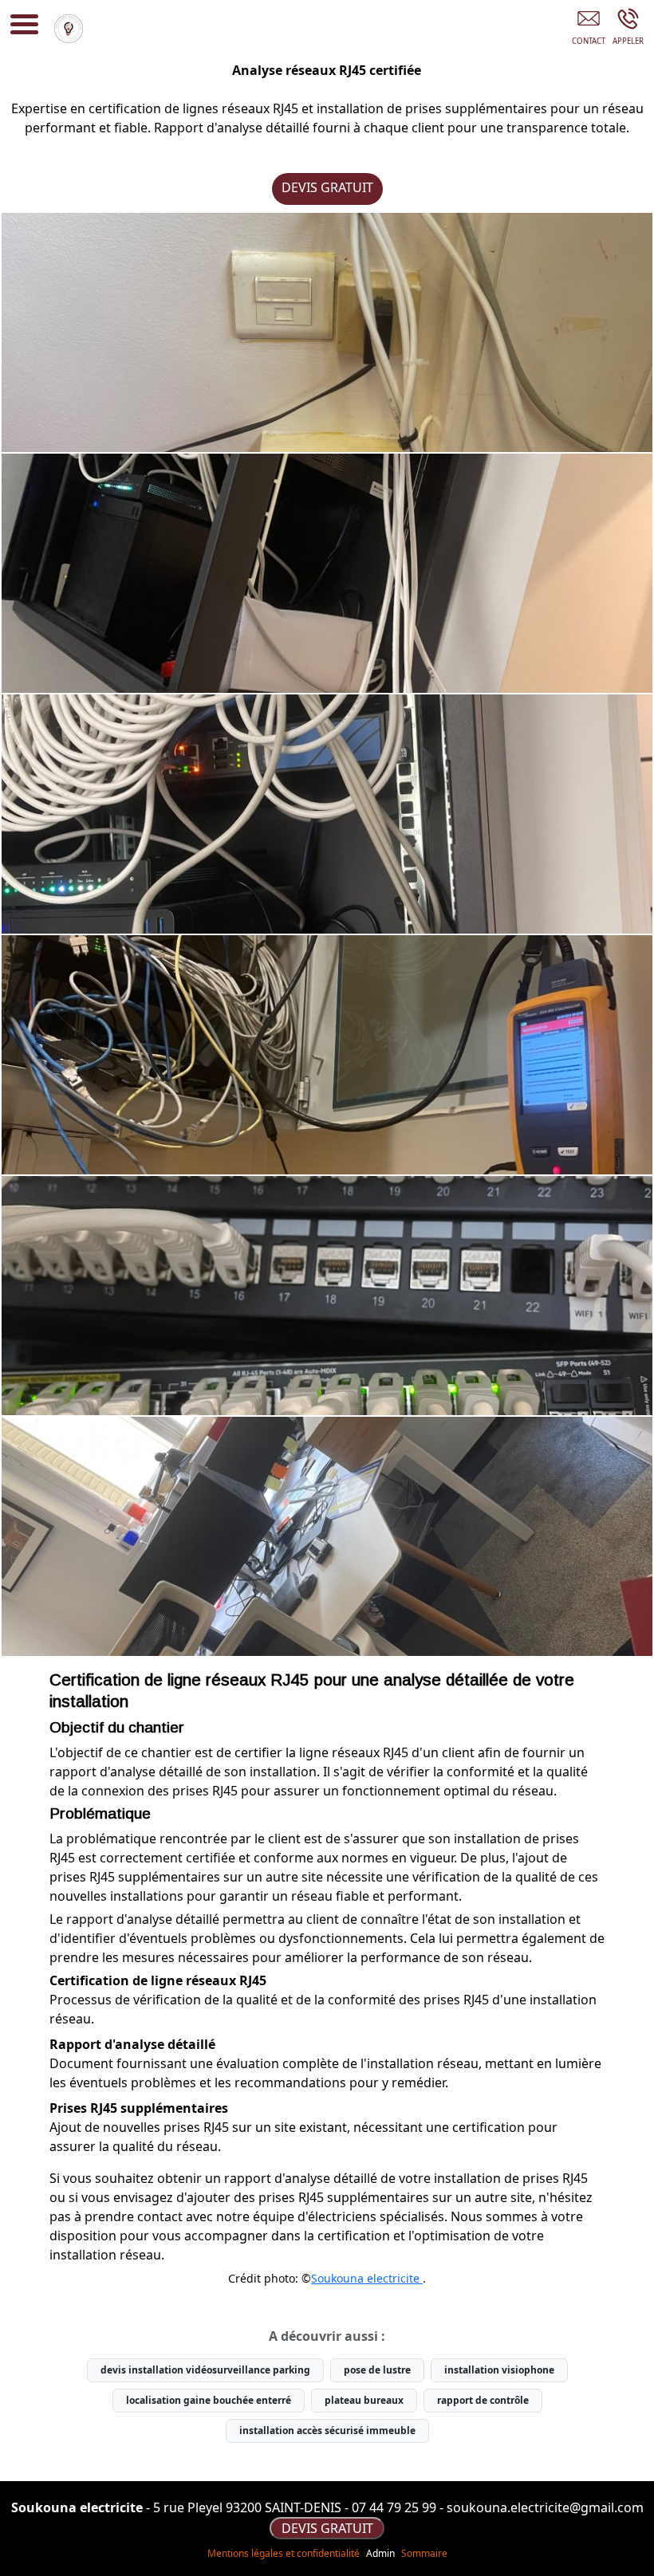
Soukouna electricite (367, 2278)
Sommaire (424, 2553)
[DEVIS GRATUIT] (588, 29)
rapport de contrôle (483, 2400)
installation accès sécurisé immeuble (327, 2430)
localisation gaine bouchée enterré (209, 2400)
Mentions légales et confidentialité (284, 2553)
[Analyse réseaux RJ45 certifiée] (327, 332)
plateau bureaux (364, 2400)
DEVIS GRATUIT (327, 187)
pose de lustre (377, 2370)
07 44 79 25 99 (394, 2507)
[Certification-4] (327, 1296)
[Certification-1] (327, 573)
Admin (380, 2554)
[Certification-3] (327, 1055)
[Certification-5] (327, 1536)
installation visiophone (499, 2370)
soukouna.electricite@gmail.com (545, 2507)
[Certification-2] (327, 814)
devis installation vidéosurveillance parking (205, 2370)
